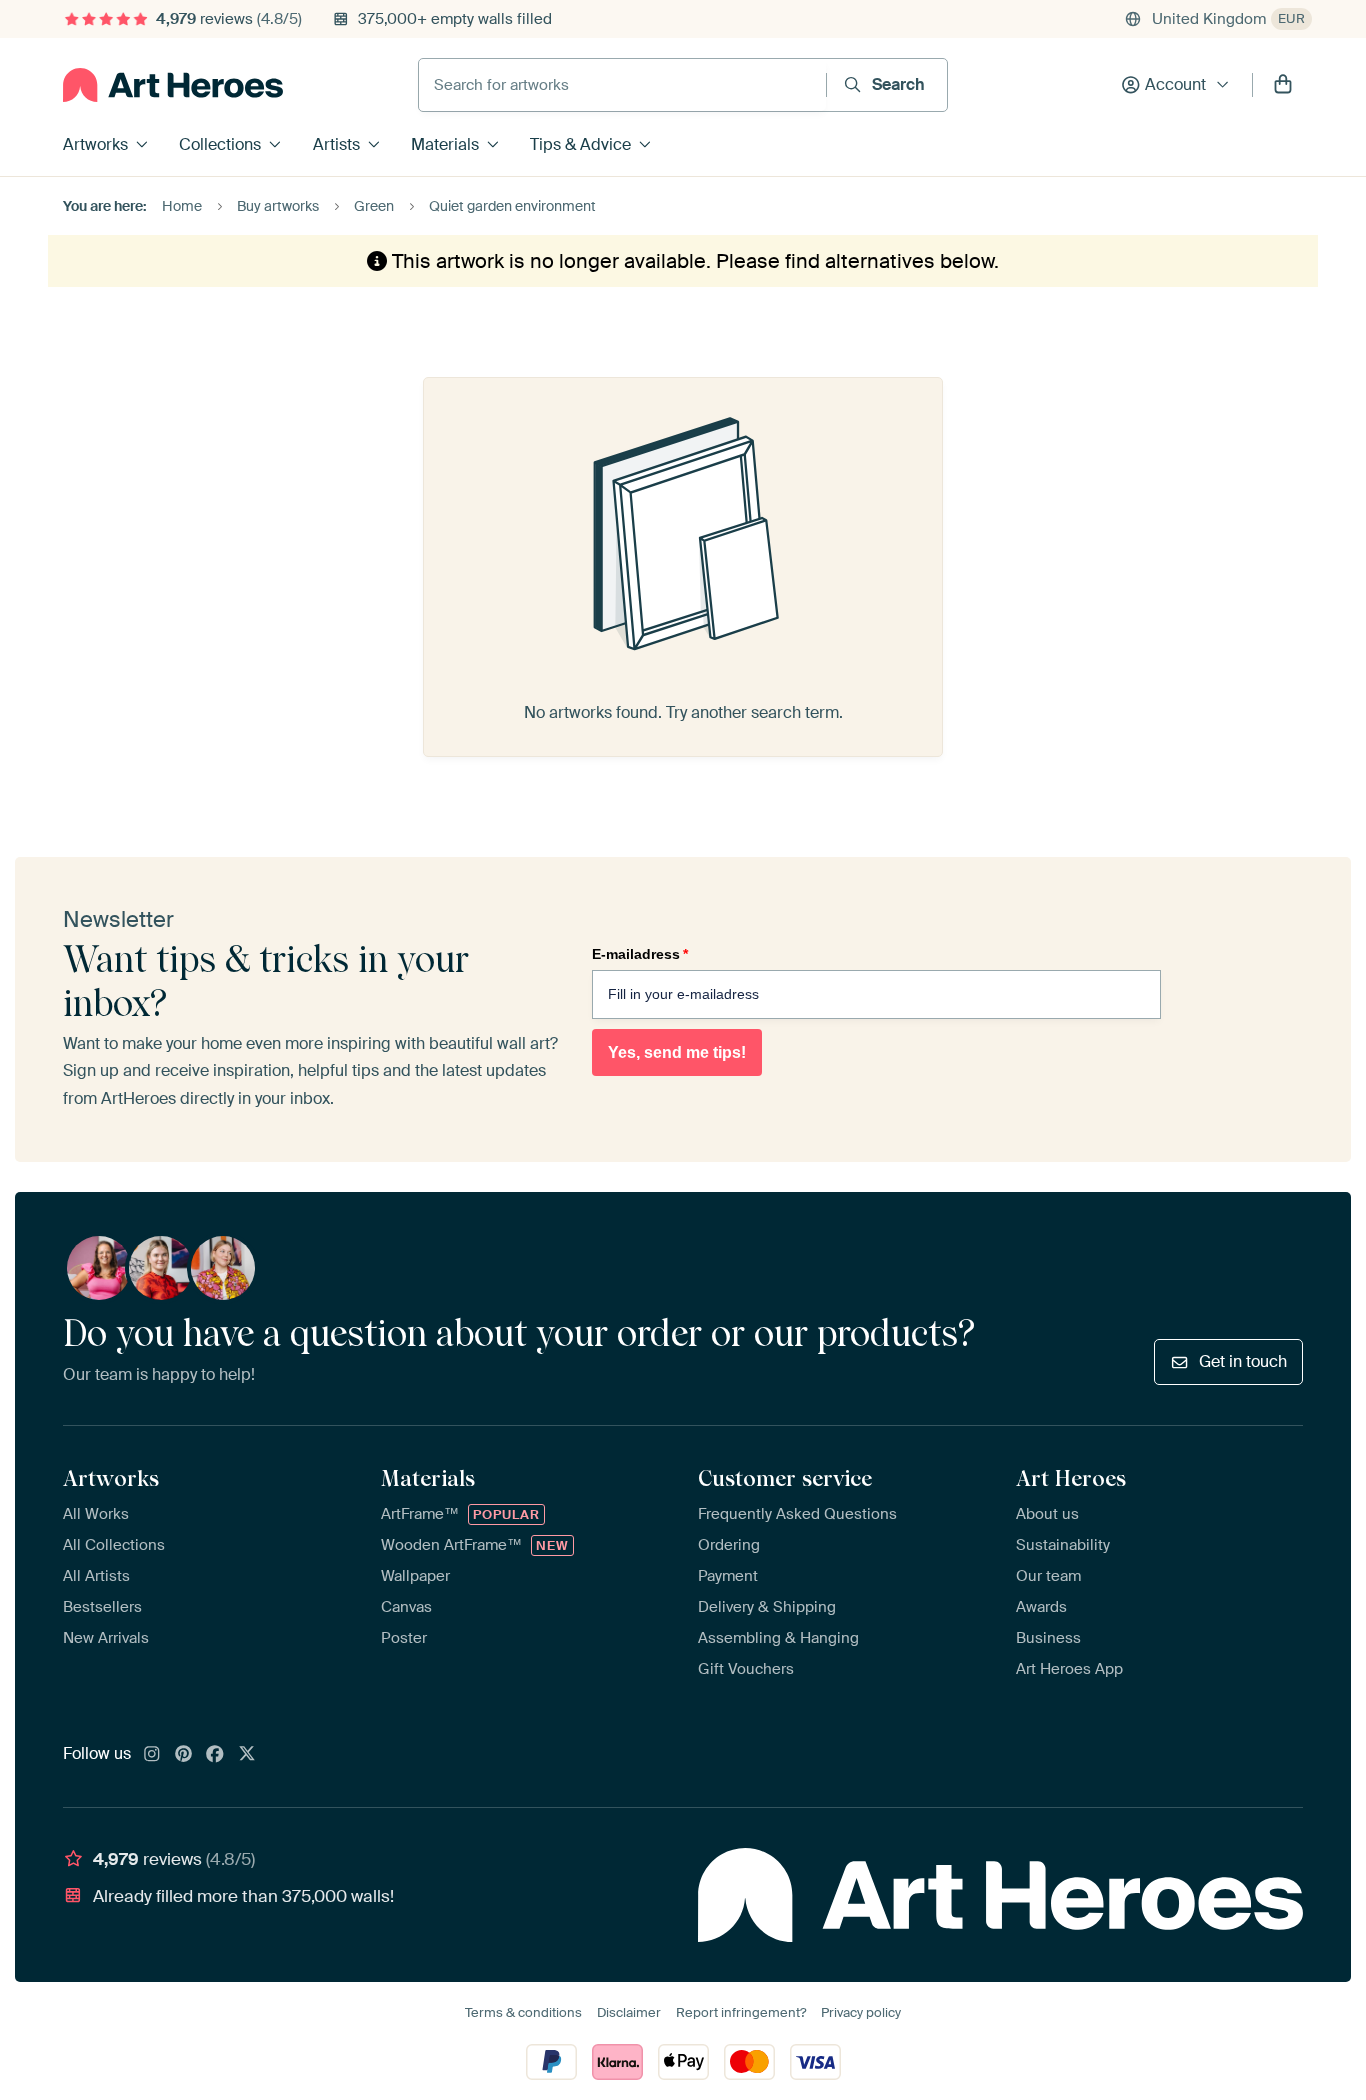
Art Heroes (1071, 1478)
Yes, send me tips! (677, 1052)
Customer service (785, 1478)
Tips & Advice (580, 144)
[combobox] (622, 85)
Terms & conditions (523, 2012)
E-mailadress (640, 954)
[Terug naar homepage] (173, 85)
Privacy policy (861, 2012)
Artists (336, 144)
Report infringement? (741, 2012)
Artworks (95, 144)
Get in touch (1243, 1361)
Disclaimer (629, 2012)
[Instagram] (152, 1755)
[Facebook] (215, 1755)
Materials (445, 144)
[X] (247, 1755)
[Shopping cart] (1283, 85)
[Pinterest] (184, 1755)
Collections (220, 144)
